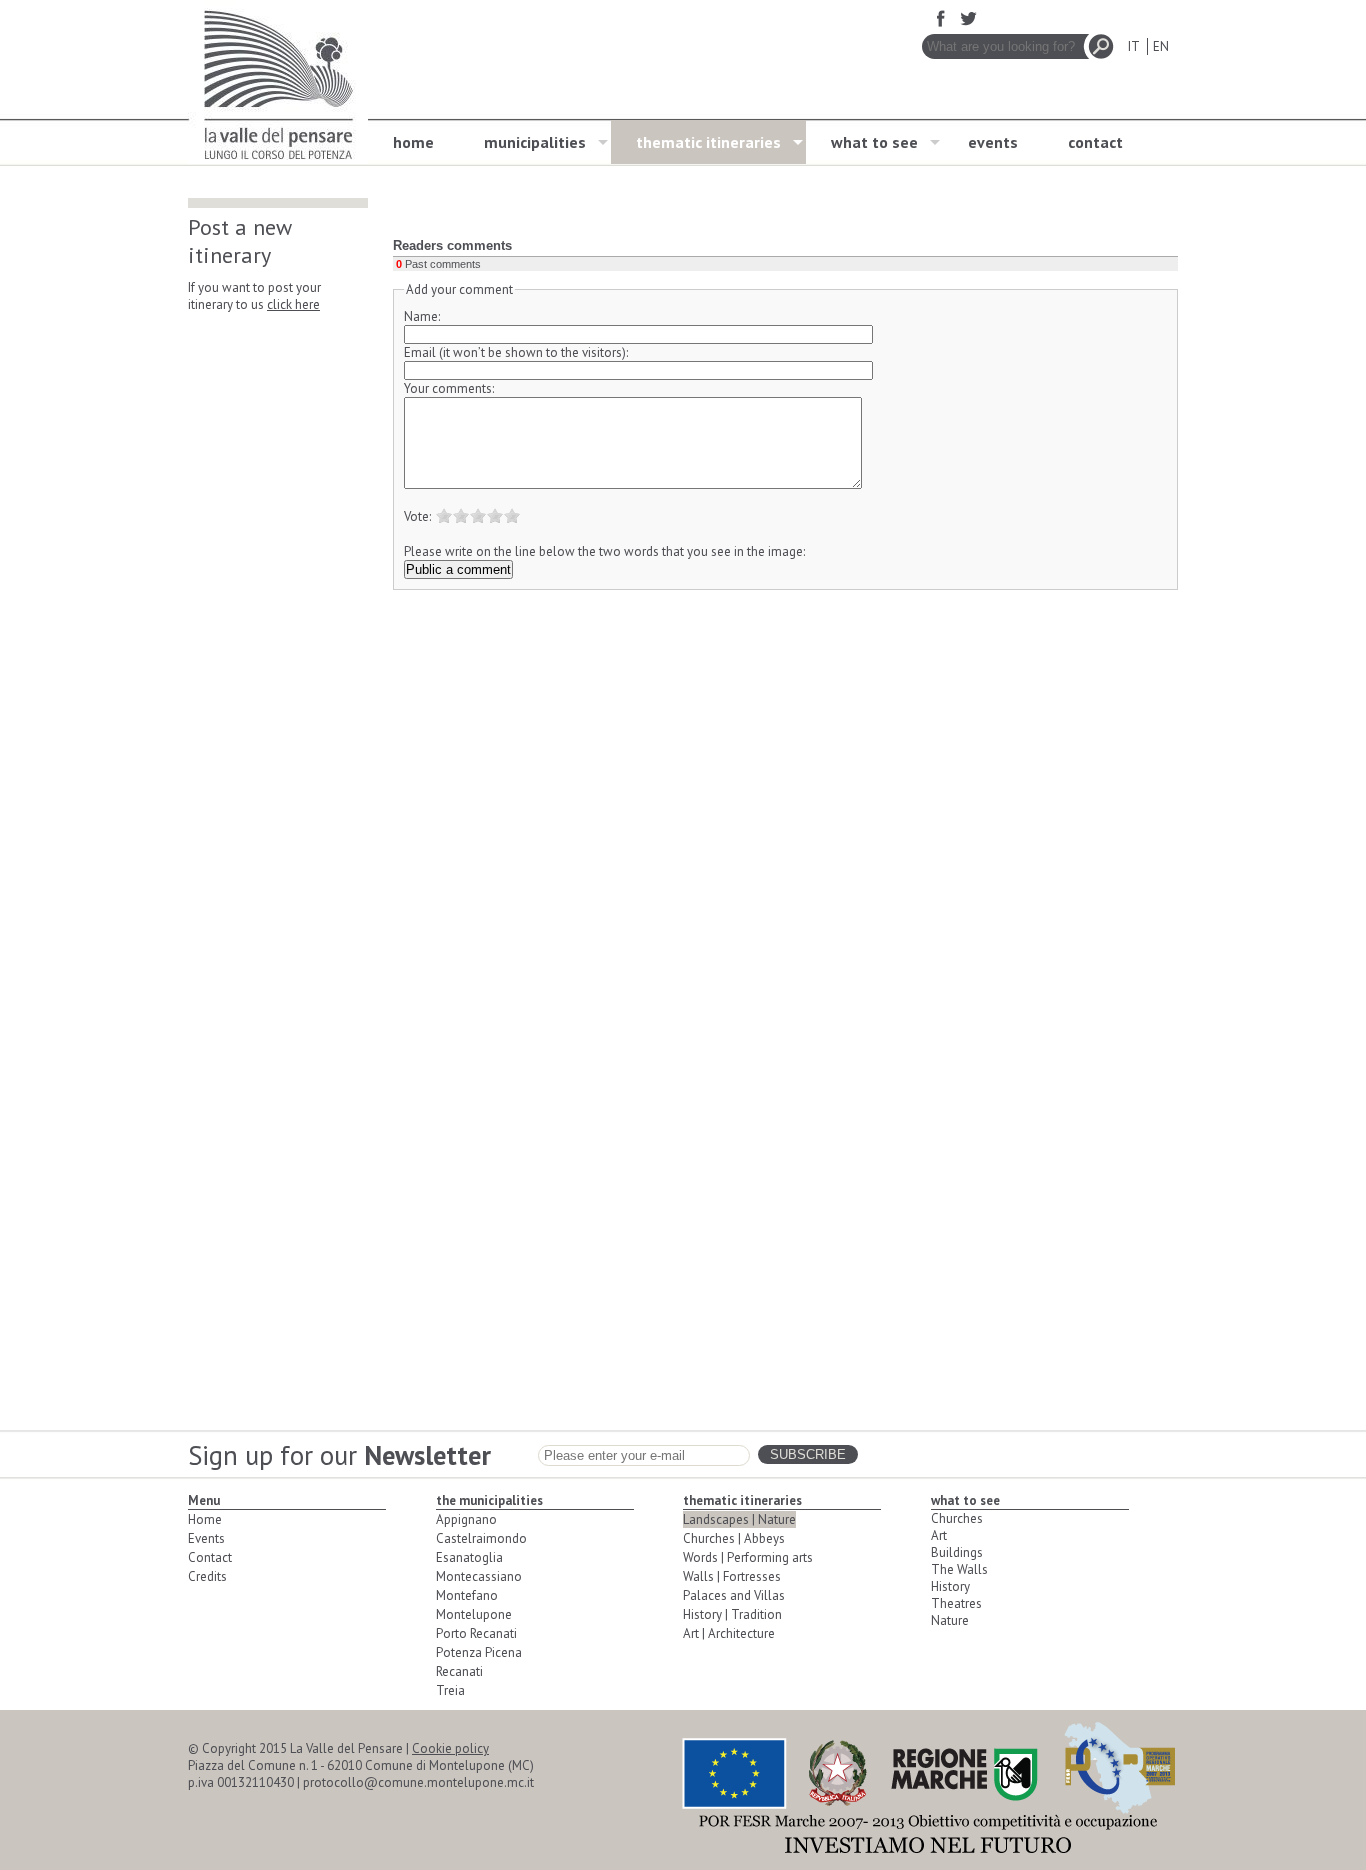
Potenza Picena (479, 1652)
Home (205, 1519)
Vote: (417, 516)
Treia (450, 1690)
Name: (422, 316)
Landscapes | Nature (739, 1519)
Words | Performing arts (748, 1557)
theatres (956, 1603)
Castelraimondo (481, 1538)
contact (1095, 142)
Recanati (459, 1671)
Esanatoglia (469, 1557)
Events (206, 1538)
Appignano (466, 1519)
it (1133, 46)
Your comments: (449, 388)
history (950, 1586)
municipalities (535, 142)
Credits (207, 1576)
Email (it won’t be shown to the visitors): (516, 352)
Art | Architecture (729, 1633)
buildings (957, 1552)
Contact (210, 1557)
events (993, 142)
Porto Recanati (476, 1633)
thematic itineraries (708, 142)
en (1161, 46)
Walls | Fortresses (732, 1576)
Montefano (467, 1595)
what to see (874, 142)
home (413, 142)
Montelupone (474, 1614)
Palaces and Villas (734, 1595)
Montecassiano (479, 1576)
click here (293, 304)
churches (957, 1518)
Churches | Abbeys (734, 1538)
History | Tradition (732, 1614)
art (939, 1535)
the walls (959, 1569)
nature (950, 1620)
